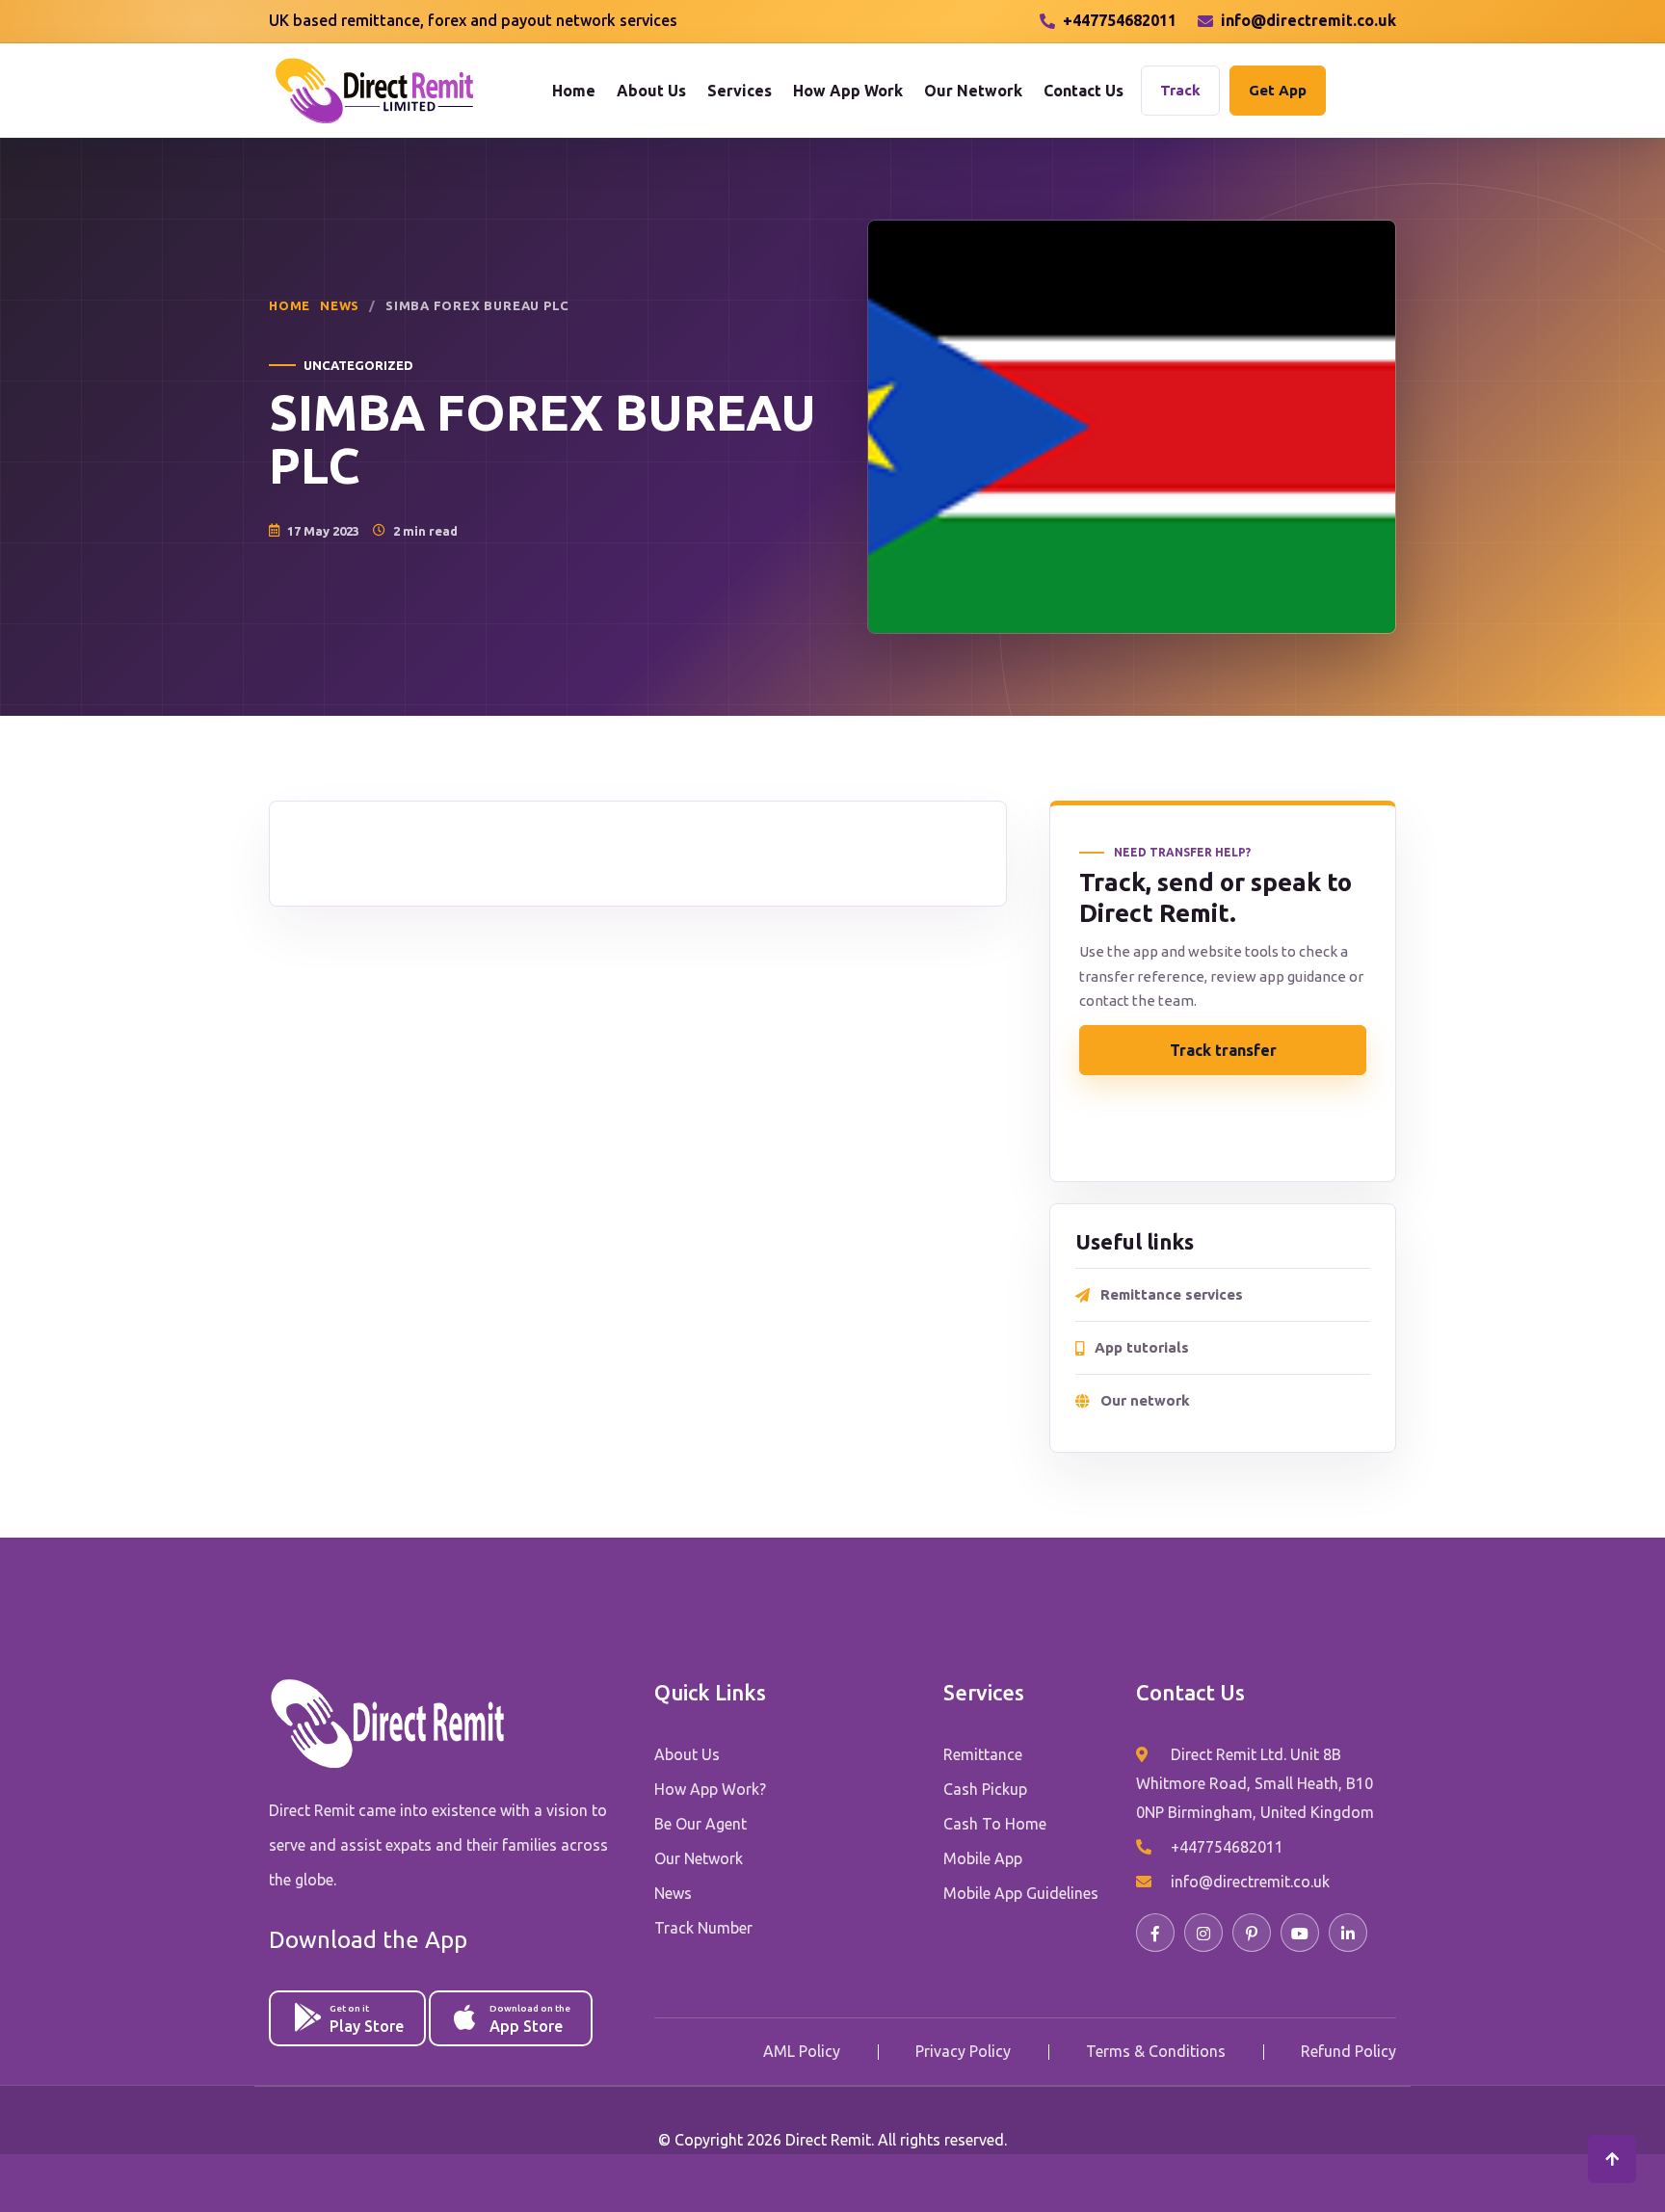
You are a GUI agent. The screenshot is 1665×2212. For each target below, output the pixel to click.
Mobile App (983, 1858)
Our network (1145, 1400)
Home (574, 91)
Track (1180, 90)
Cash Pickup (985, 1789)
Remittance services (1172, 1294)
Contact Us (1084, 91)
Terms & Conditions (1156, 2051)
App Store (530, 2019)
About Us (651, 91)
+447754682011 (1120, 20)
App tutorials (1142, 1347)
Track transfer (1223, 1050)
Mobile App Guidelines (1021, 1893)
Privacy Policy (963, 2051)
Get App (1278, 90)
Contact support (1223, 1124)
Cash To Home (995, 1824)
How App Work (848, 91)
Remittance (983, 1754)
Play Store (367, 2019)
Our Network (973, 91)
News (340, 305)
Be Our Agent (700, 1824)
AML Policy (802, 2051)
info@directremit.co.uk (1308, 20)
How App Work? (710, 1789)
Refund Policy (1348, 2051)
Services (740, 91)
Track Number (703, 1928)
